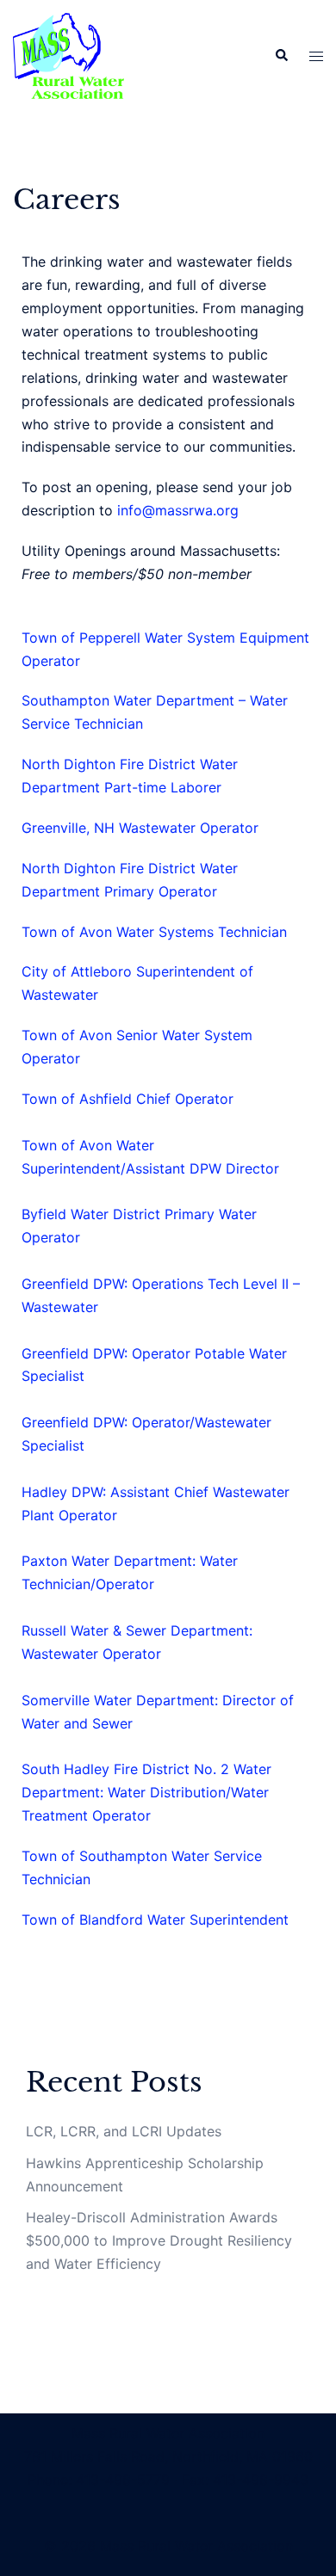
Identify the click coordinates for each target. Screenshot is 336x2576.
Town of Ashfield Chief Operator (128, 1099)
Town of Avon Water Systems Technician (154, 932)
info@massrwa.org (178, 510)
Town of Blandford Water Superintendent (155, 1920)
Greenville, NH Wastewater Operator (140, 828)
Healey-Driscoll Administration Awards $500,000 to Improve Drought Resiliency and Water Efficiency (159, 2240)
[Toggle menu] (316, 56)
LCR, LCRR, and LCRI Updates (124, 2131)
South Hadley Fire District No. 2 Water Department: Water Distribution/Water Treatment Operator (146, 1792)
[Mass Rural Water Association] (68, 54)
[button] (281, 56)
